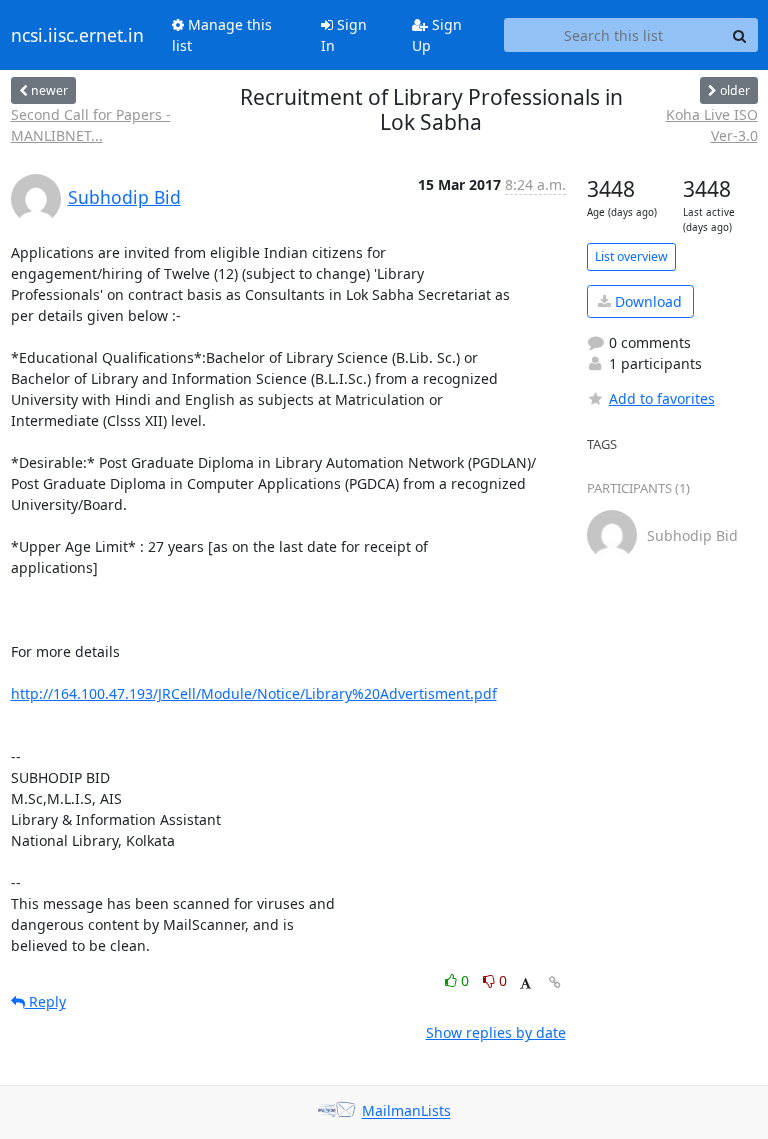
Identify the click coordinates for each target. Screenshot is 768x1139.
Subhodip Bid (124, 197)
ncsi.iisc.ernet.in (77, 35)
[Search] (740, 35)
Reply (45, 1001)
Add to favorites (662, 398)
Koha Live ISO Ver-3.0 (711, 125)
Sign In (344, 35)
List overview (631, 256)
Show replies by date (496, 1032)
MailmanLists (406, 1111)
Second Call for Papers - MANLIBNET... (91, 125)
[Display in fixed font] (525, 983)
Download (646, 301)
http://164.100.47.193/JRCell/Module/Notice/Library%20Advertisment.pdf (254, 693)
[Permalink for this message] (555, 982)
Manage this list (222, 35)
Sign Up (437, 35)
